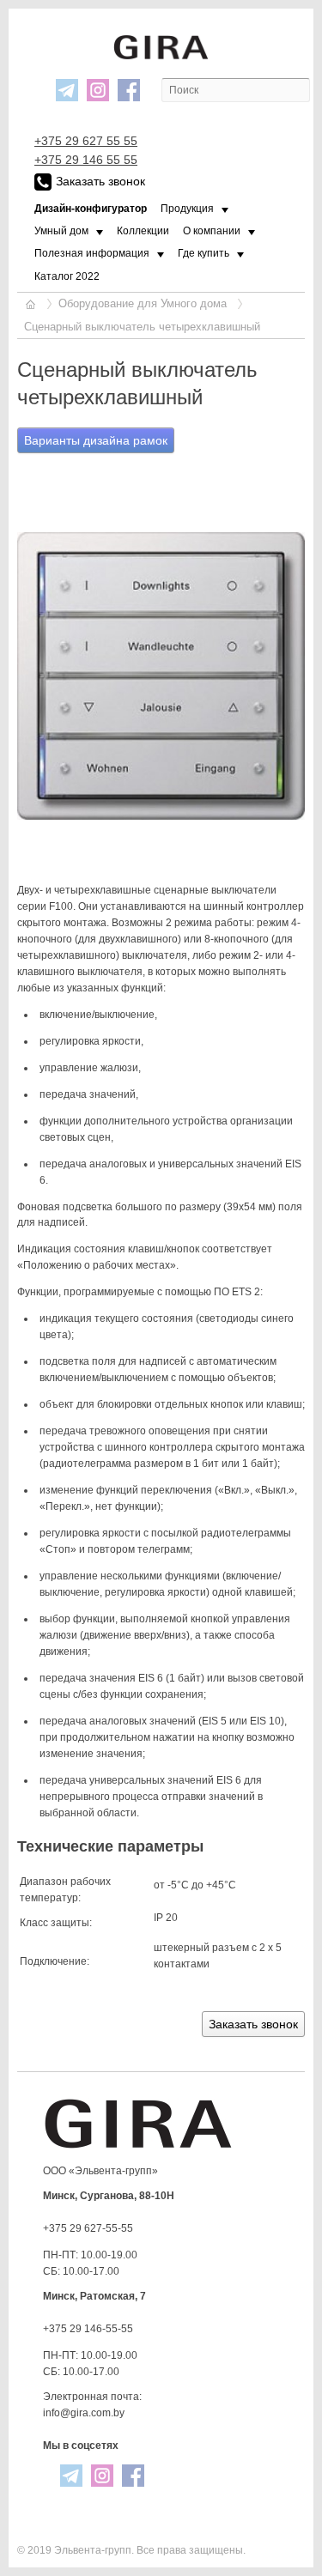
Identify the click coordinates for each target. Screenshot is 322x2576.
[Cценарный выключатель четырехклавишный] (161, 676)
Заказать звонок (100, 181)
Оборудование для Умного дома (143, 303)
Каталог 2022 (67, 276)
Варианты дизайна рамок (96, 440)
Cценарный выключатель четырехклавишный (142, 327)
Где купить (204, 253)
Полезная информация (92, 253)
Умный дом (61, 231)
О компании (212, 231)
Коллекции (143, 231)
